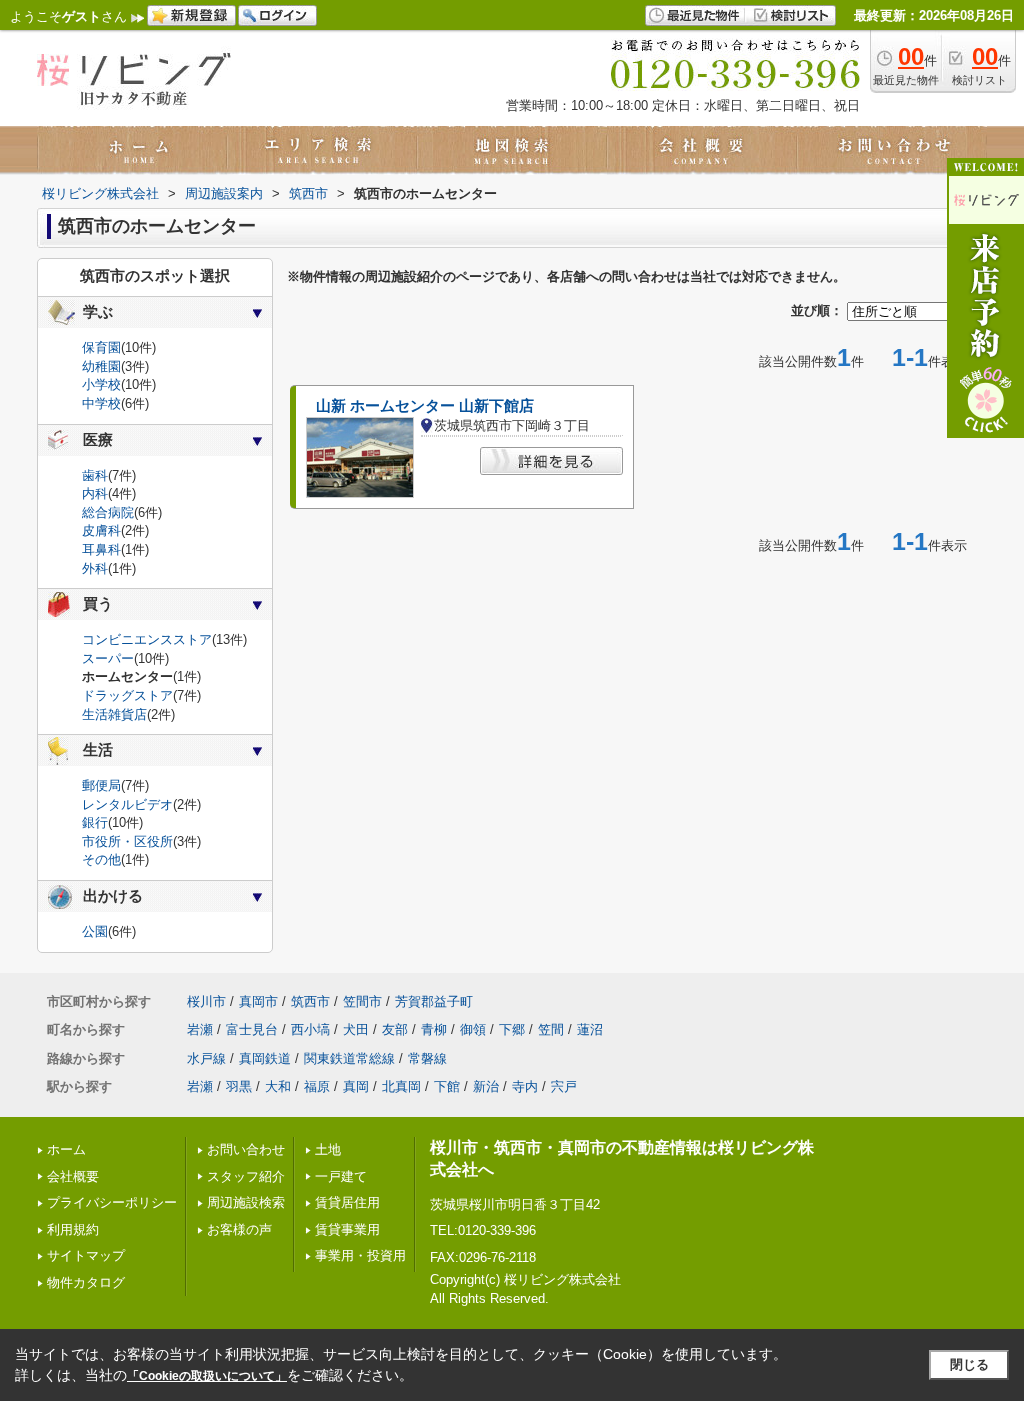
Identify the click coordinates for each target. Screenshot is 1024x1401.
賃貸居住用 (347, 1202)
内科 (95, 493)
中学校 (101, 403)
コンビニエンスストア (147, 639)
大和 (278, 1086)
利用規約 (73, 1229)
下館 (447, 1086)
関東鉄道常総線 (349, 1058)
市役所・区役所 (127, 841)
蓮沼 (590, 1029)
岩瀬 (200, 1029)
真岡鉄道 (265, 1058)
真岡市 (258, 1001)
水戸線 (206, 1058)
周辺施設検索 (246, 1202)
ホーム (66, 1149)
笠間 (551, 1029)
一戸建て (341, 1176)
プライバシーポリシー (112, 1202)
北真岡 (401, 1086)
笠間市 (362, 1001)
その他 (101, 859)
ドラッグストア (127, 695)
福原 (317, 1086)
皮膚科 (101, 530)
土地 (328, 1149)
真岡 (356, 1086)
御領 (473, 1029)
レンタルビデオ (127, 804)
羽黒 (239, 1086)
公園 (95, 931)
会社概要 (73, 1176)
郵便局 (101, 785)
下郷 (512, 1029)
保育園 (101, 347)
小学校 (101, 384)
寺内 (525, 1086)
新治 (486, 1086)
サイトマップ (86, 1255)
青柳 (434, 1029)
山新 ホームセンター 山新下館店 (425, 406)
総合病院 (108, 512)
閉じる (969, 1364)
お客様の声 (239, 1229)
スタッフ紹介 (246, 1176)
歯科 (95, 475)
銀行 (95, 822)
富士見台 (252, 1029)
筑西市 (310, 1001)
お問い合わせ (246, 1149)
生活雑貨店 (114, 714)
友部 (395, 1029)
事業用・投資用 (360, 1255)
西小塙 (310, 1029)
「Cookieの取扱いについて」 (207, 1376)
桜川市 (206, 1001)
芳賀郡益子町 (434, 1001)
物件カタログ (86, 1282)
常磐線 (427, 1058)
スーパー (108, 658)
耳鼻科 (101, 549)
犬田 (356, 1029)
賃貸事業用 (347, 1229)
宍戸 (564, 1086)
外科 (95, 568)
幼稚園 (101, 366)
